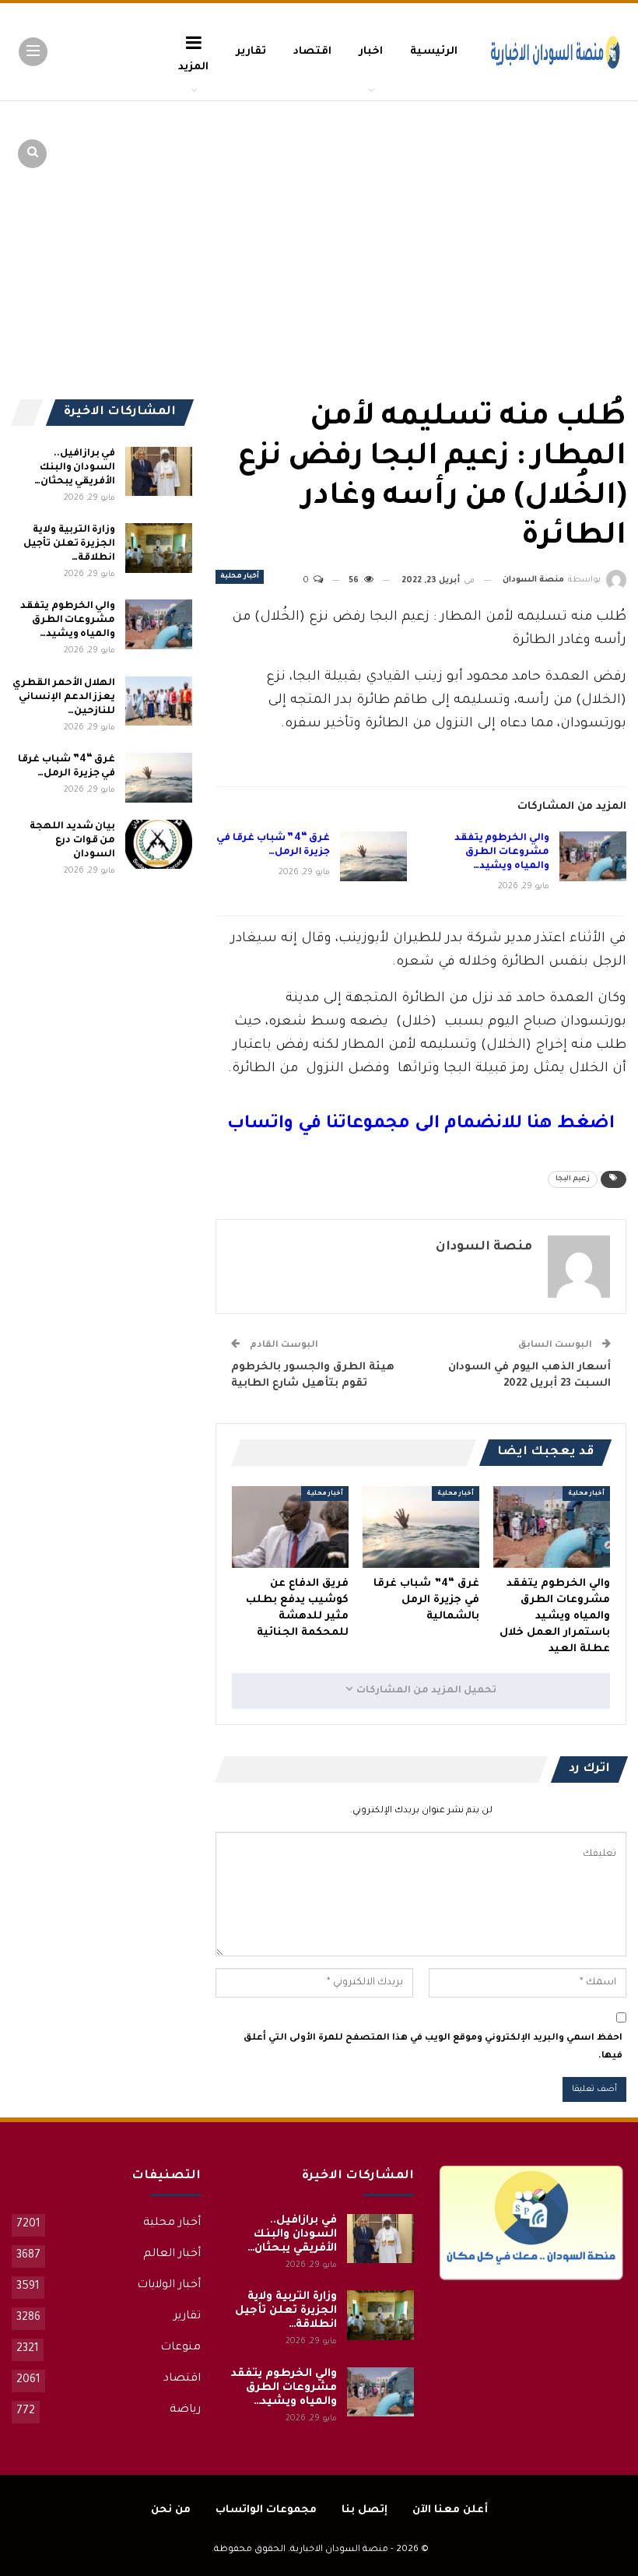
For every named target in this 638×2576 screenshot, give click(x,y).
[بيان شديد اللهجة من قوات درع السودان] (159, 845)
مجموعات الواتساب (266, 2510)
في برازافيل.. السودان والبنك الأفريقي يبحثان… (75, 468)
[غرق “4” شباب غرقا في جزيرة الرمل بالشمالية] (373, 856)
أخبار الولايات (169, 2286)
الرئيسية (434, 52)
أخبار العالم (172, 2254)
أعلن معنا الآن (450, 2510)
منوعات (181, 2348)
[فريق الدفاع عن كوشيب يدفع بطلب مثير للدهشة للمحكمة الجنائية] (290, 1527)
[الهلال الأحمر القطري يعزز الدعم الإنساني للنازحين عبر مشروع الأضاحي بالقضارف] (159, 701)
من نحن (171, 2510)
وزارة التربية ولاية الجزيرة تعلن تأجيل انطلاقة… (69, 544)
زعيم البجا (573, 1179)
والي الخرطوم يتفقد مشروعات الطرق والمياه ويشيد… (502, 852)
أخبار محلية (240, 577)
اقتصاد (312, 52)
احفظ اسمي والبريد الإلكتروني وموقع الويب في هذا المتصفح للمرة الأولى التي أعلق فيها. (433, 2047)
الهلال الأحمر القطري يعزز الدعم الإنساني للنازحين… (64, 698)
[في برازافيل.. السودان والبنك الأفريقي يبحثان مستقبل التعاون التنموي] (159, 472)
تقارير (251, 52)
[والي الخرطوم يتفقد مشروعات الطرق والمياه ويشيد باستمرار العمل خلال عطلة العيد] (593, 856)
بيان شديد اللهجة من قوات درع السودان (72, 841)
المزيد (193, 67)
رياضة (185, 2410)
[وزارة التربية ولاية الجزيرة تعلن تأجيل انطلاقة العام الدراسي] (159, 548)
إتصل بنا (365, 2510)
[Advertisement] (506, 218)
